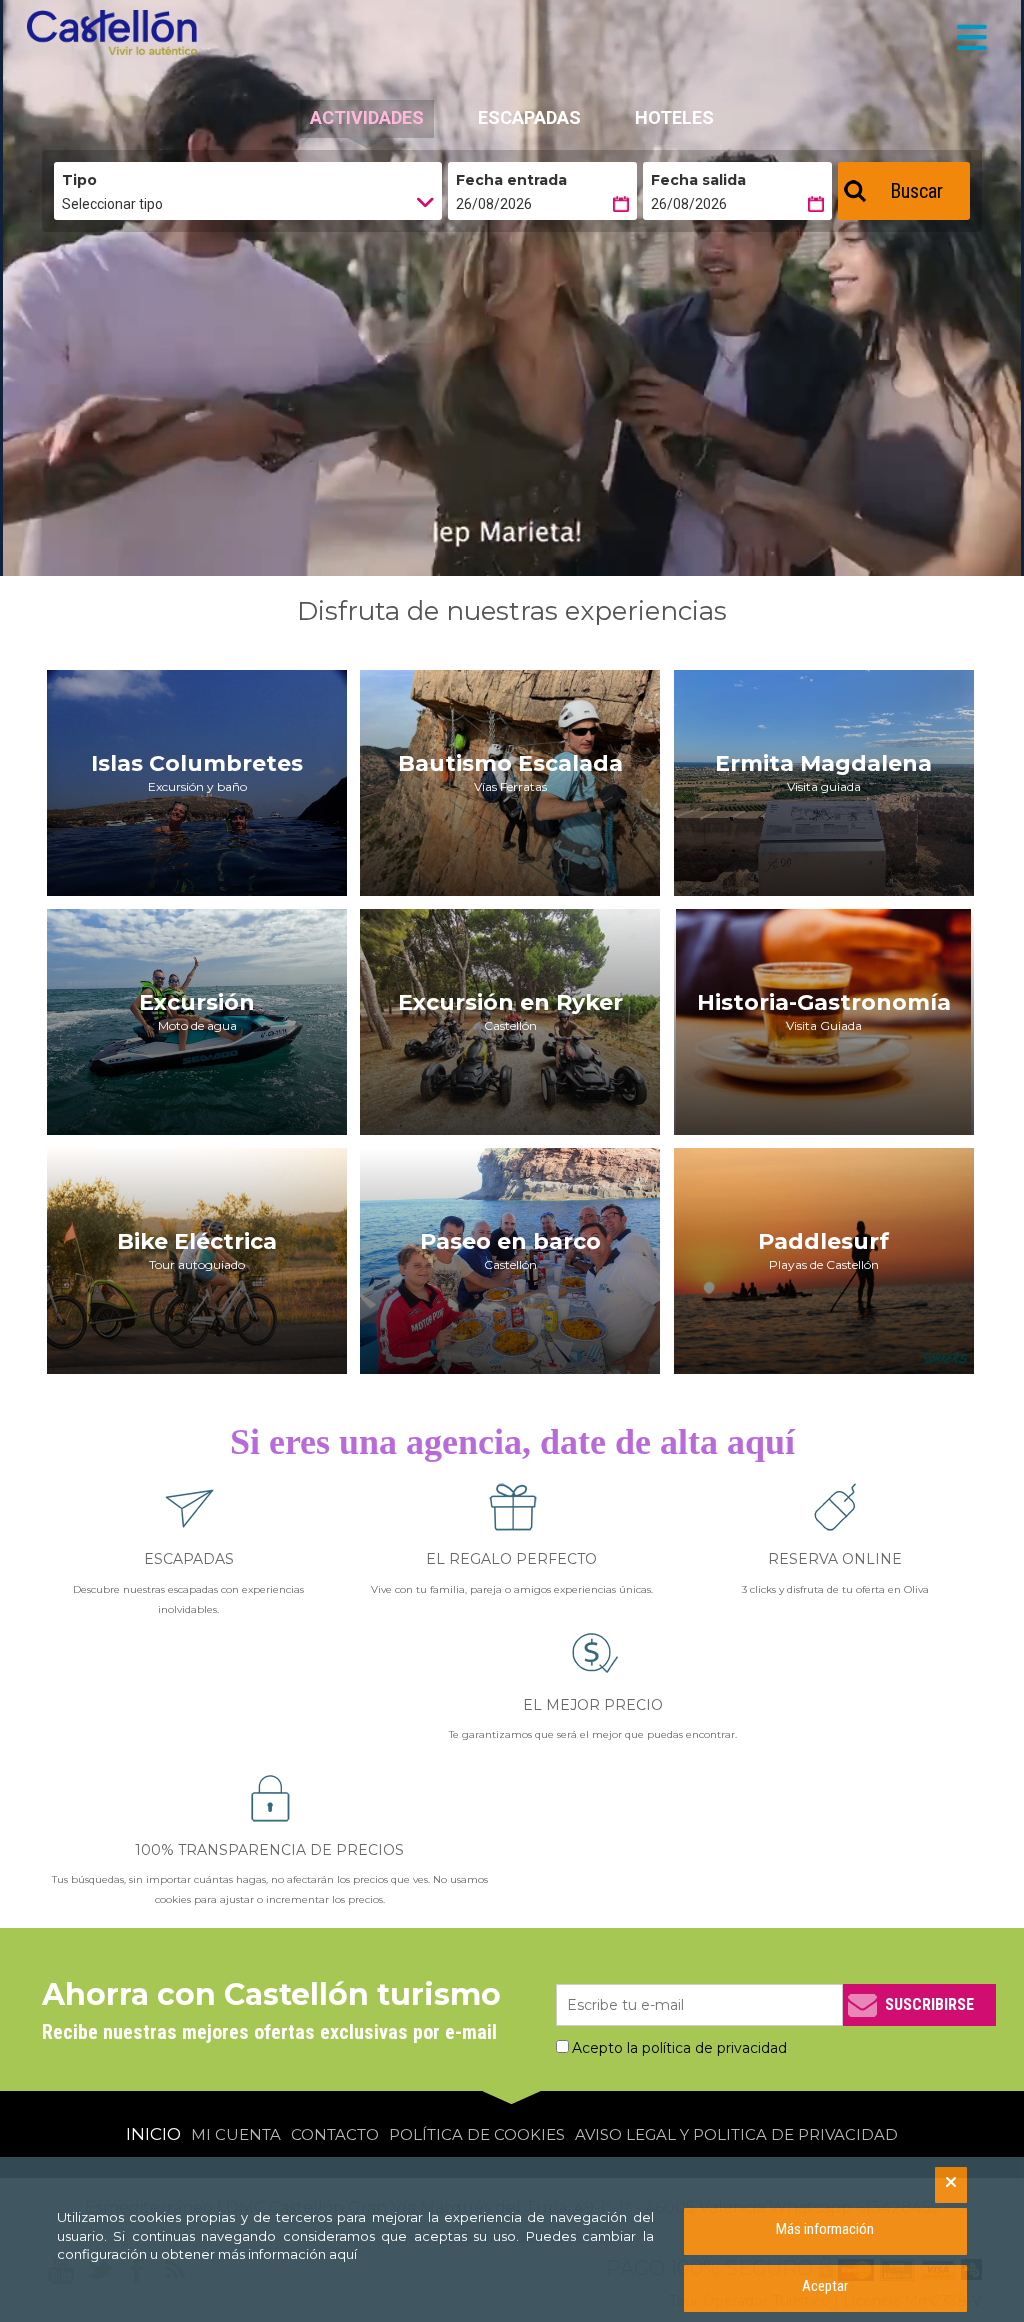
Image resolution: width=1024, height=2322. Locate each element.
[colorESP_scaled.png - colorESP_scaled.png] (117, 32)
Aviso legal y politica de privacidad (736, 2134)
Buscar (916, 191)
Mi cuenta (236, 2134)
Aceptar (825, 2286)
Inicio (153, 2134)
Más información (825, 2229)
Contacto (335, 2134)
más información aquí (287, 2254)
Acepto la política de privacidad (679, 2048)
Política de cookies (477, 2134)
